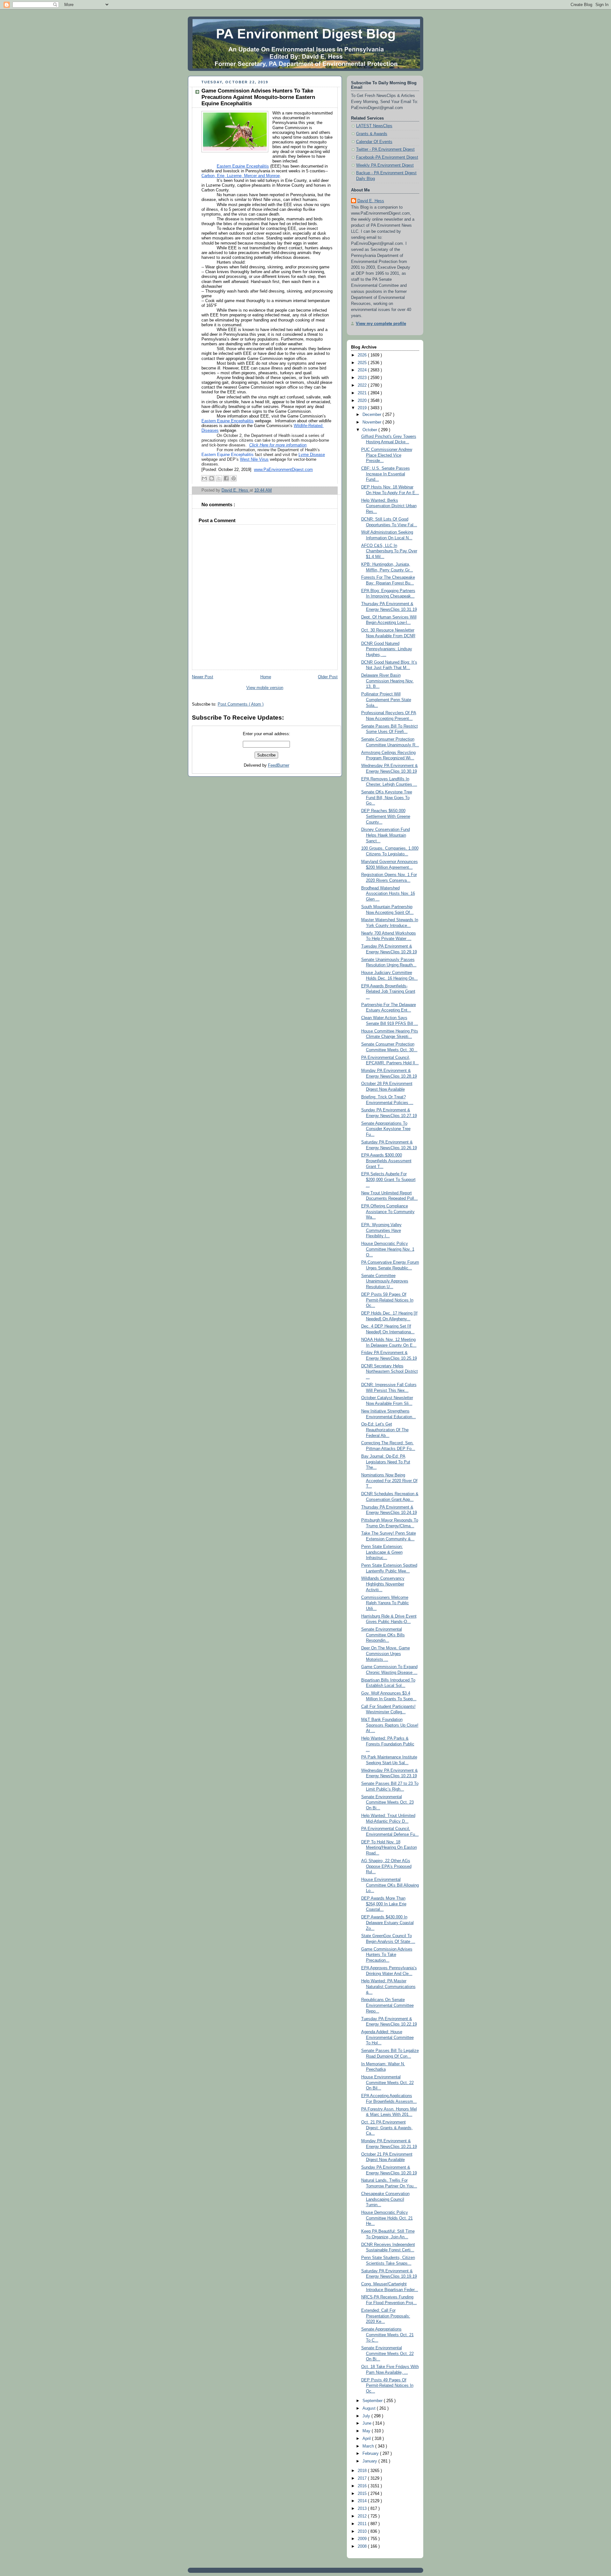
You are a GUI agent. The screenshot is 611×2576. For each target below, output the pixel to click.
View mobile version (265, 688)
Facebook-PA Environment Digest (387, 157)
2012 (363, 2516)
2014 (363, 2501)
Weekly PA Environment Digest (385, 165)
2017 (363, 2478)
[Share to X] (219, 478)
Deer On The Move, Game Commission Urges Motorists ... (386, 1654)
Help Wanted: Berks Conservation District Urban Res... (389, 506)
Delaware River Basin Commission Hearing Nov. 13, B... (387, 681)
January (370, 2461)
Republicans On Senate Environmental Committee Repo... (387, 2005)
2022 (363, 385)
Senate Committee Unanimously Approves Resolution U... (385, 1281)
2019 (363, 408)
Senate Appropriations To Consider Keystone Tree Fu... (386, 1129)
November (372, 422)
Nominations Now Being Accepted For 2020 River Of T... (389, 1481)
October (370, 430)
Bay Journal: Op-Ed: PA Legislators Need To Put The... (386, 1462)
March (369, 2446)
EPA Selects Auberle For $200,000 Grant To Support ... (388, 1180)
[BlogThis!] (212, 478)
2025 (363, 363)
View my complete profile (381, 324)
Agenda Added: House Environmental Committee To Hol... (387, 2037)
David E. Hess (371, 201)
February (371, 2454)
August (370, 2408)
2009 (363, 2539)
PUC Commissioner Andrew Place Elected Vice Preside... (387, 455)
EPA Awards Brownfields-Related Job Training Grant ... (388, 992)
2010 (363, 2531)
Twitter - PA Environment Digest (385, 149)
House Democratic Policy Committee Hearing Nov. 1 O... (388, 1249)
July (367, 2416)
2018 (363, 2471)
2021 (363, 393)
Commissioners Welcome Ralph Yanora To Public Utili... (385, 1603)
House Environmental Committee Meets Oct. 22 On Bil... (387, 2083)
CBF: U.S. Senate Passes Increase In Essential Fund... (386, 474)
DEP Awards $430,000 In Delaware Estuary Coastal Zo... (387, 1923)
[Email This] (204, 478)
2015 (363, 2494)
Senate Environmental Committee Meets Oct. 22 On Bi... (387, 2354)
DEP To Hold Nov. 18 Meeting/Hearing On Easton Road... (389, 1848)
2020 (363, 401)
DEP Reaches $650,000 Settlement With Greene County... (386, 816)
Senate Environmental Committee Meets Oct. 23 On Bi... (387, 1803)
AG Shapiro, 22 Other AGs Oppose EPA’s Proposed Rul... (386, 1866)
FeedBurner (279, 765)
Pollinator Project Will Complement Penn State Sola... (386, 700)
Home (266, 677)
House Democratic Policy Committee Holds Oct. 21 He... (387, 2218)
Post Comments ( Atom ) (241, 704)
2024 (363, 370)
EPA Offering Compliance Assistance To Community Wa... (388, 1212)
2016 (363, 2486)
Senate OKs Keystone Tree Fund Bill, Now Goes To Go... (387, 798)
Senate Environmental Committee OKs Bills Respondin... (383, 1635)
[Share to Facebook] (226, 478)
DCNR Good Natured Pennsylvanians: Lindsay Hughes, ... (387, 649)
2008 (363, 2546)
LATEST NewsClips (374, 126)
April (367, 2439)
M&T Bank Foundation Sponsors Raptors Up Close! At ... (390, 1725)
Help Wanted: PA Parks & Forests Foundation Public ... (388, 1744)
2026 (363, 355)
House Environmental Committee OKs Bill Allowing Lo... (390, 1885)
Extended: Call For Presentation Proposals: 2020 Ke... (386, 2316)
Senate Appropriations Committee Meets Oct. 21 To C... (387, 2335)
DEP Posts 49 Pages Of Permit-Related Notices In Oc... (387, 2386)
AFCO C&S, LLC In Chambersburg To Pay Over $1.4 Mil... (389, 551)
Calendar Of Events (374, 142)
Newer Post (203, 677)
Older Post (328, 677)
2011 (363, 2524)
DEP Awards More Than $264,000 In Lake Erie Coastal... (384, 1904)
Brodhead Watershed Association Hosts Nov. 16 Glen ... (388, 894)
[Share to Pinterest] (234, 478)
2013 (363, 2509)
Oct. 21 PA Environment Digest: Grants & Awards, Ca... (387, 2128)
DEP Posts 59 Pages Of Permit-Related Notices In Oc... (387, 1300)
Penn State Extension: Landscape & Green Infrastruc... (382, 1552)
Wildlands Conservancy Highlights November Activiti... (383, 1584)
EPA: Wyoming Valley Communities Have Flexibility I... (381, 1230)
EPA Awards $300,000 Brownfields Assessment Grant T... (386, 1161)
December (372, 415)
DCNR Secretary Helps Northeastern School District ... (390, 1372)
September (373, 2401)
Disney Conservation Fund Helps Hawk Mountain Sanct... (386, 835)
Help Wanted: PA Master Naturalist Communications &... (388, 1987)
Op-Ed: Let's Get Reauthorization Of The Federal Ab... (385, 1430)
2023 (363, 378)
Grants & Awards (372, 134)
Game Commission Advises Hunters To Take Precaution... (387, 1955)
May (367, 2431)
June (368, 2423)
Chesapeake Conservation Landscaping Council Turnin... (385, 2199)
